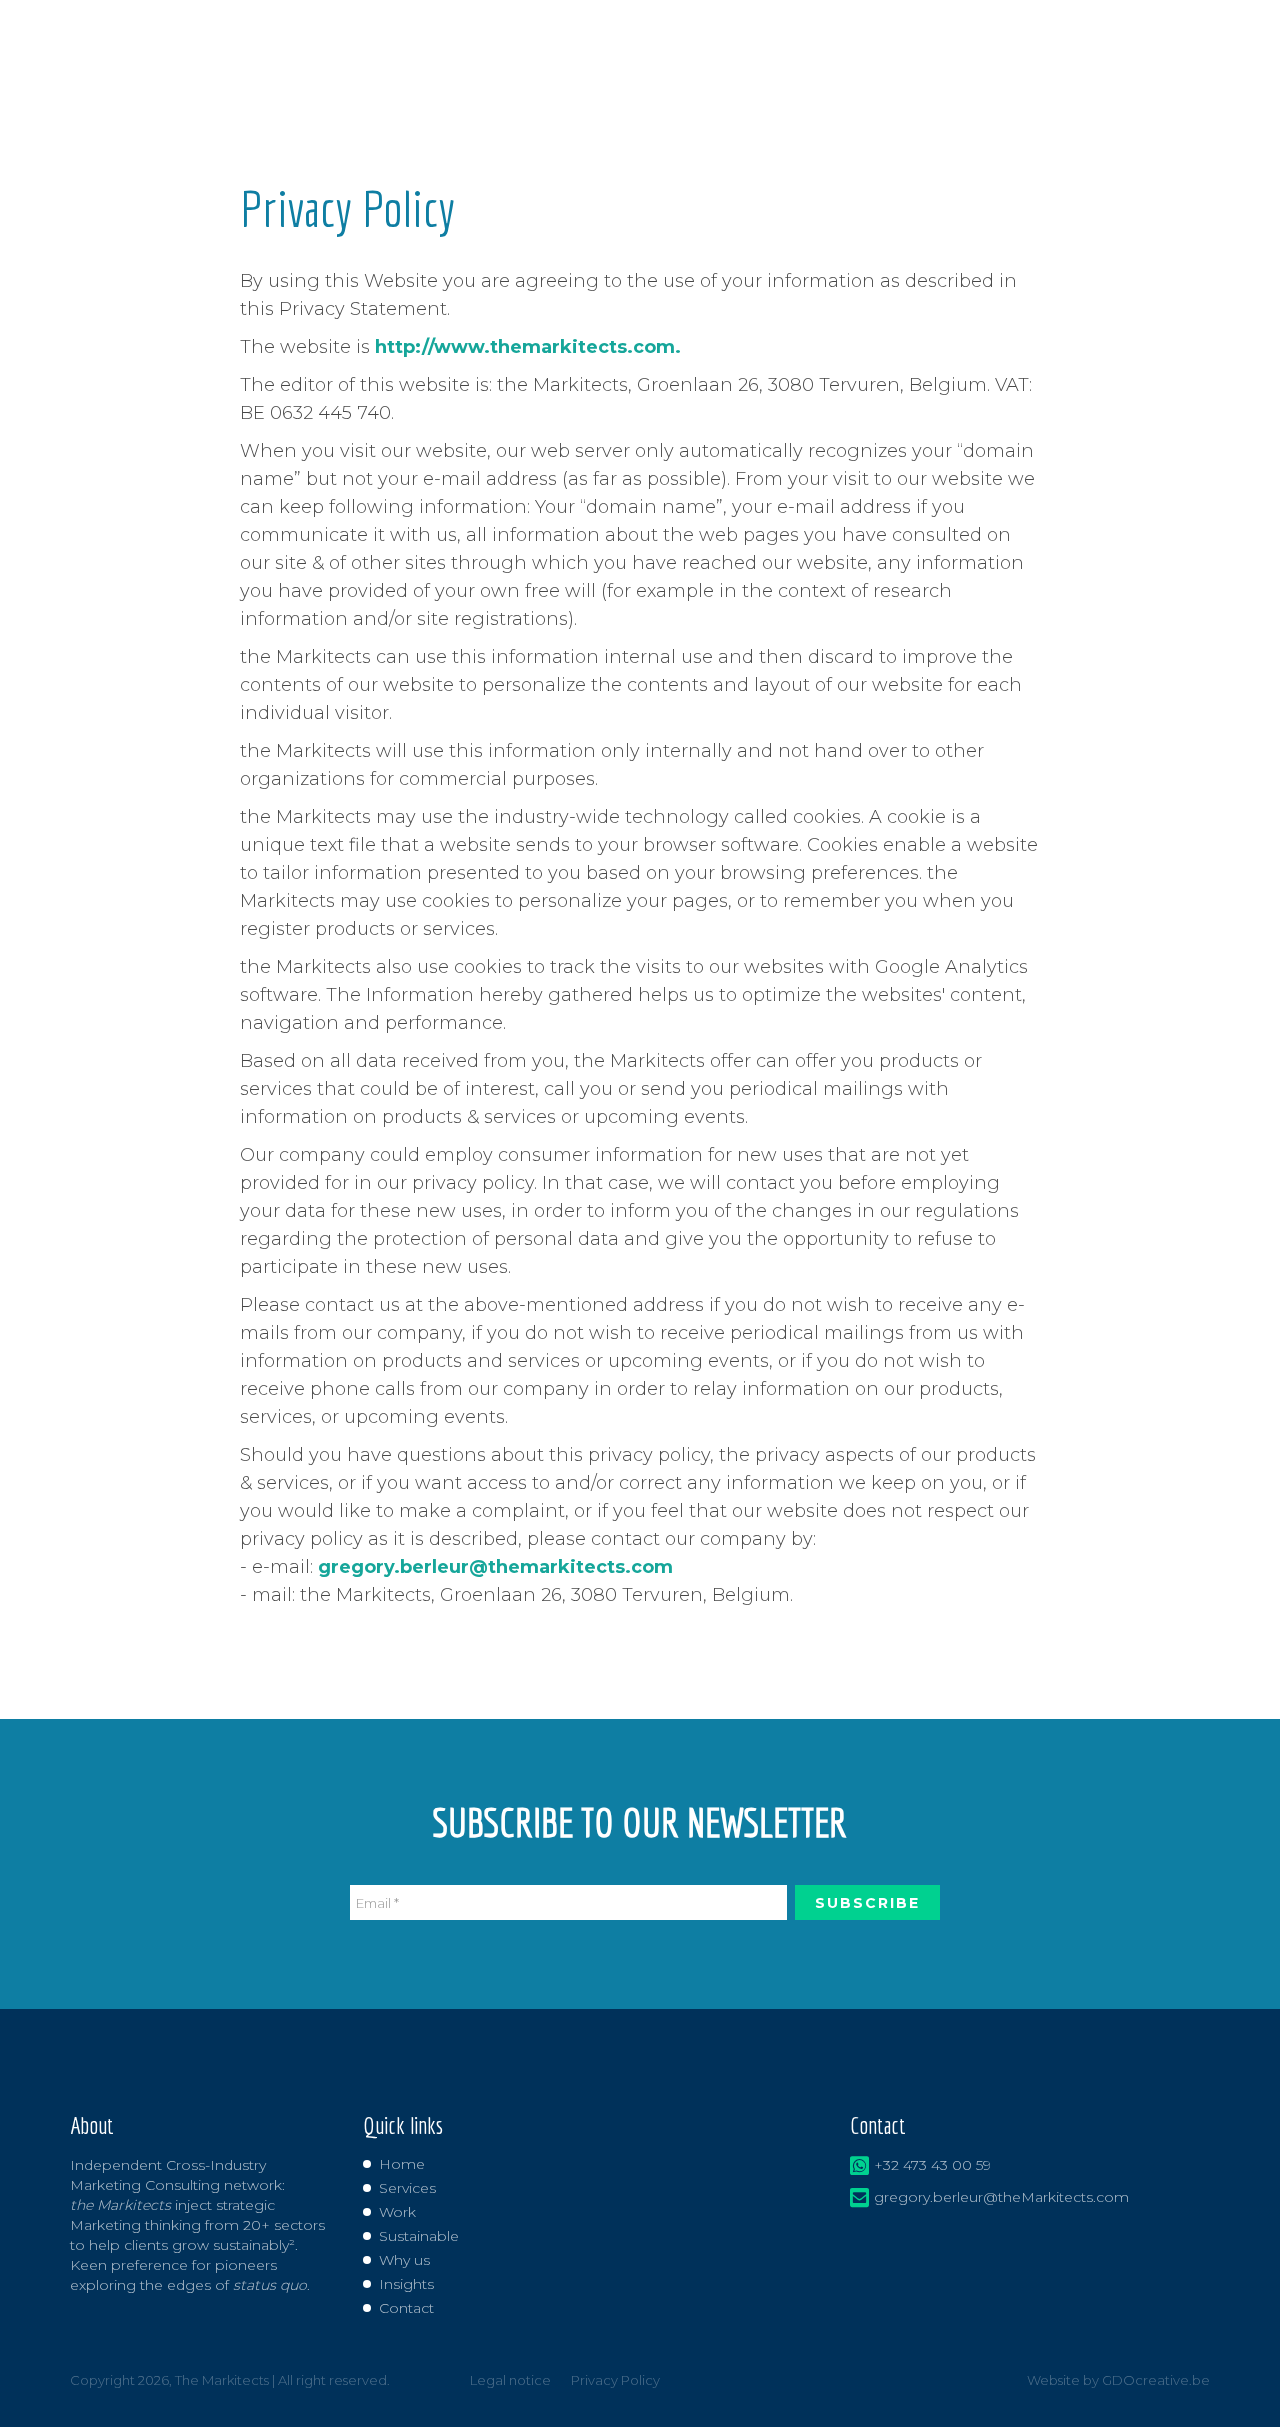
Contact (406, 2308)
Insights (406, 2284)
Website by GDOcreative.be (1118, 2380)
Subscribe (867, 1903)
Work (397, 2212)
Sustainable (419, 2236)
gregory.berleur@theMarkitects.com (1001, 2197)
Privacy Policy (615, 2380)
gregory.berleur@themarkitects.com (495, 1567)
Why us (404, 2260)
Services (407, 2188)
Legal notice (510, 2380)
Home (402, 2164)
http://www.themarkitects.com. (528, 347)
